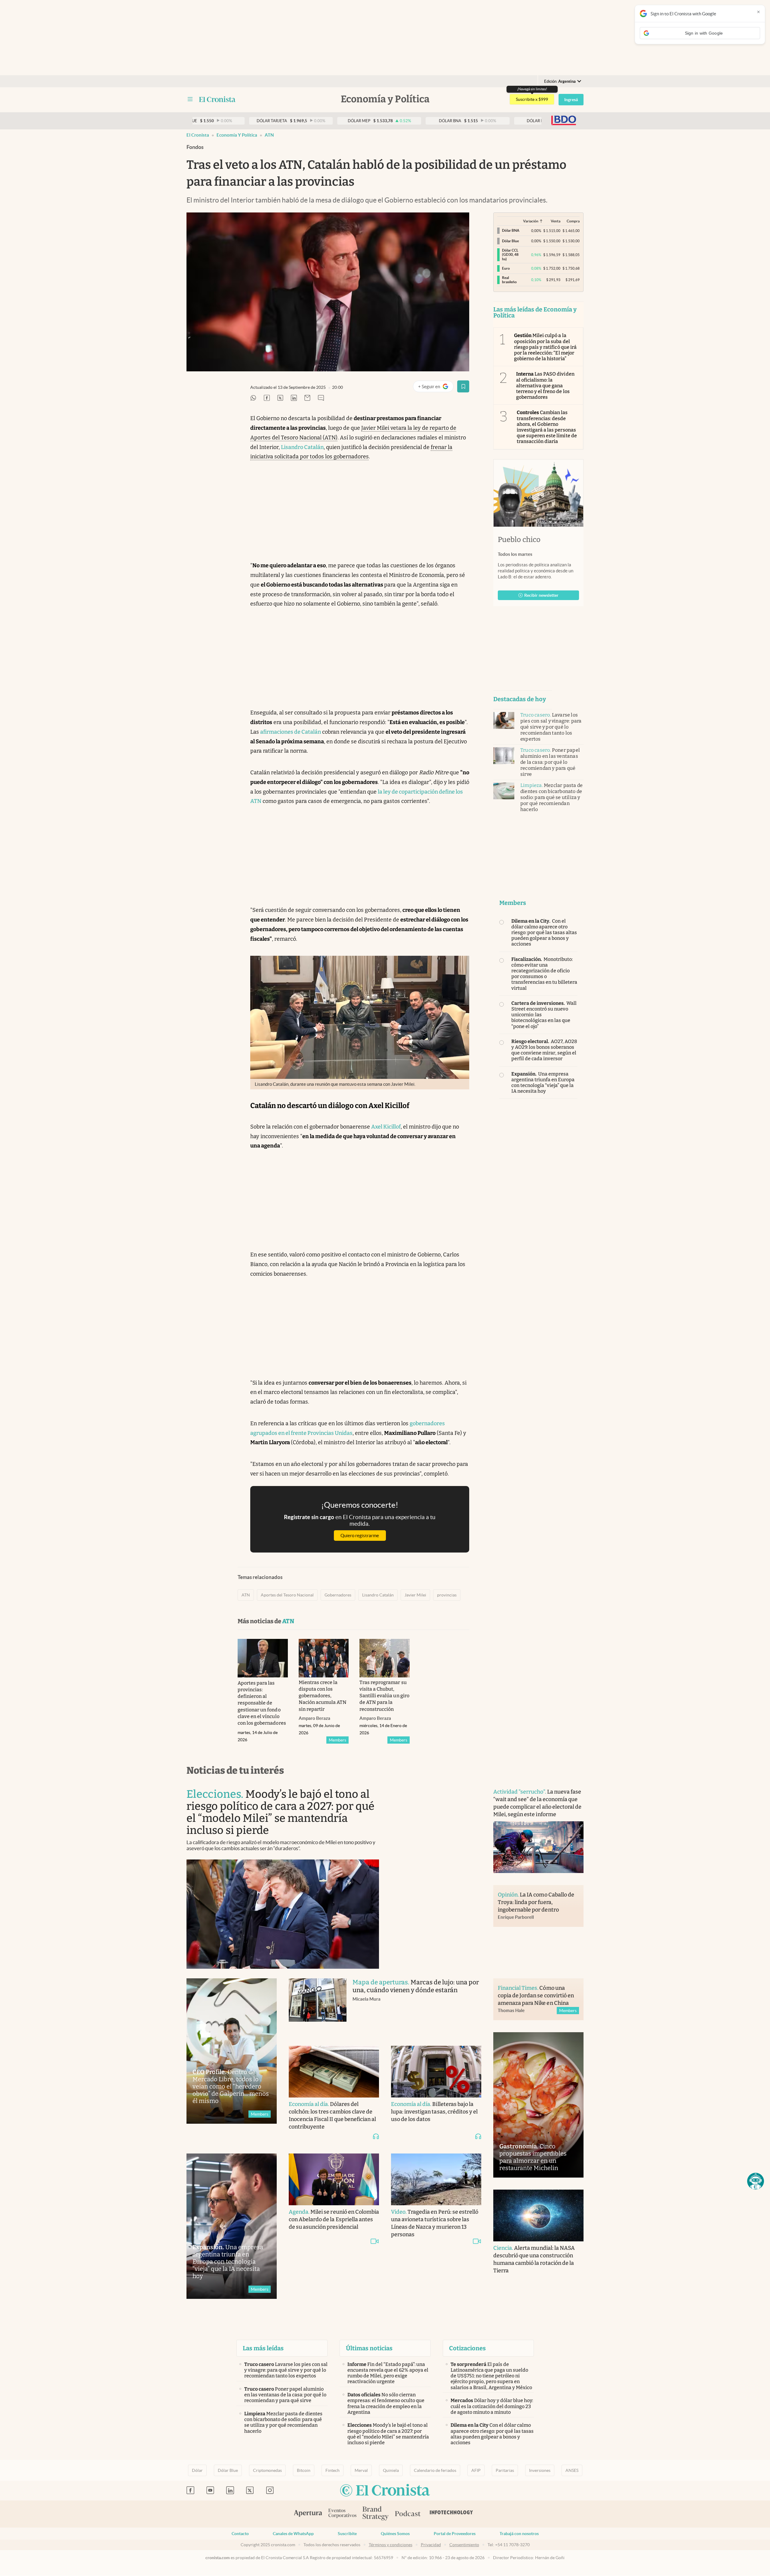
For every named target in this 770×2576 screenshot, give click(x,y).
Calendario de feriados (435, 2470)
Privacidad (431, 2545)
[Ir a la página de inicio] (217, 99)
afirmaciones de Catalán (291, 732)
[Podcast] (408, 2514)
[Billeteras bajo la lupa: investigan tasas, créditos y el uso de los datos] (436, 2072)
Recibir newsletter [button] (541, 595)
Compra (573, 221)
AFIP (476, 2470)
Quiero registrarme (360, 1536)
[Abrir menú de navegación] (190, 99)
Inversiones (540, 2470)
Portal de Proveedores (455, 2534)
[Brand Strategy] (376, 2514)
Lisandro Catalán (302, 447)
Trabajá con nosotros (519, 2534)
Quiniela (391, 2470)
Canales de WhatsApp (293, 2534)
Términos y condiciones (391, 2545)
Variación (531, 221)
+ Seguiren (436, 388)
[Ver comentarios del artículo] (321, 398)
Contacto (240, 2534)
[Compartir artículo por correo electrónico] (307, 398)
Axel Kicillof (386, 1127)
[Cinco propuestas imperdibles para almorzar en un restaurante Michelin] (538, 2105)
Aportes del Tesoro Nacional (287, 1595)
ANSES (572, 2470)
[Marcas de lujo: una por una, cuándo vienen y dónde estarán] (318, 2006)
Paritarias (505, 2470)
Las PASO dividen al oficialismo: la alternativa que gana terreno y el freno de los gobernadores (545, 385)
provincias (447, 1595)
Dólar (197, 2470)
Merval (361, 2470)
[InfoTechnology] (451, 2514)
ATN (269, 135)
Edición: (560, 81)
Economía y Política (237, 135)
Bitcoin (304, 2470)
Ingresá (571, 100)
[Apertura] (308, 2514)
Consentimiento (464, 2545)
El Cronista (198, 135)
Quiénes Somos (395, 2534)
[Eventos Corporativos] (342, 2514)
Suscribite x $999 (532, 99)
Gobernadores (338, 1595)
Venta (556, 221)
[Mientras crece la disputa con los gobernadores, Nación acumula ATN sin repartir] (324, 1658)
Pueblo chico (519, 540)
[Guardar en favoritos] (463, 386)
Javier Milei (415, 1595)
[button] (756, 2181)
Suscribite (347, 2534)
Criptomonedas (267, 2470)
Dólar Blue (228, 2470)
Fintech (333, 2470)
